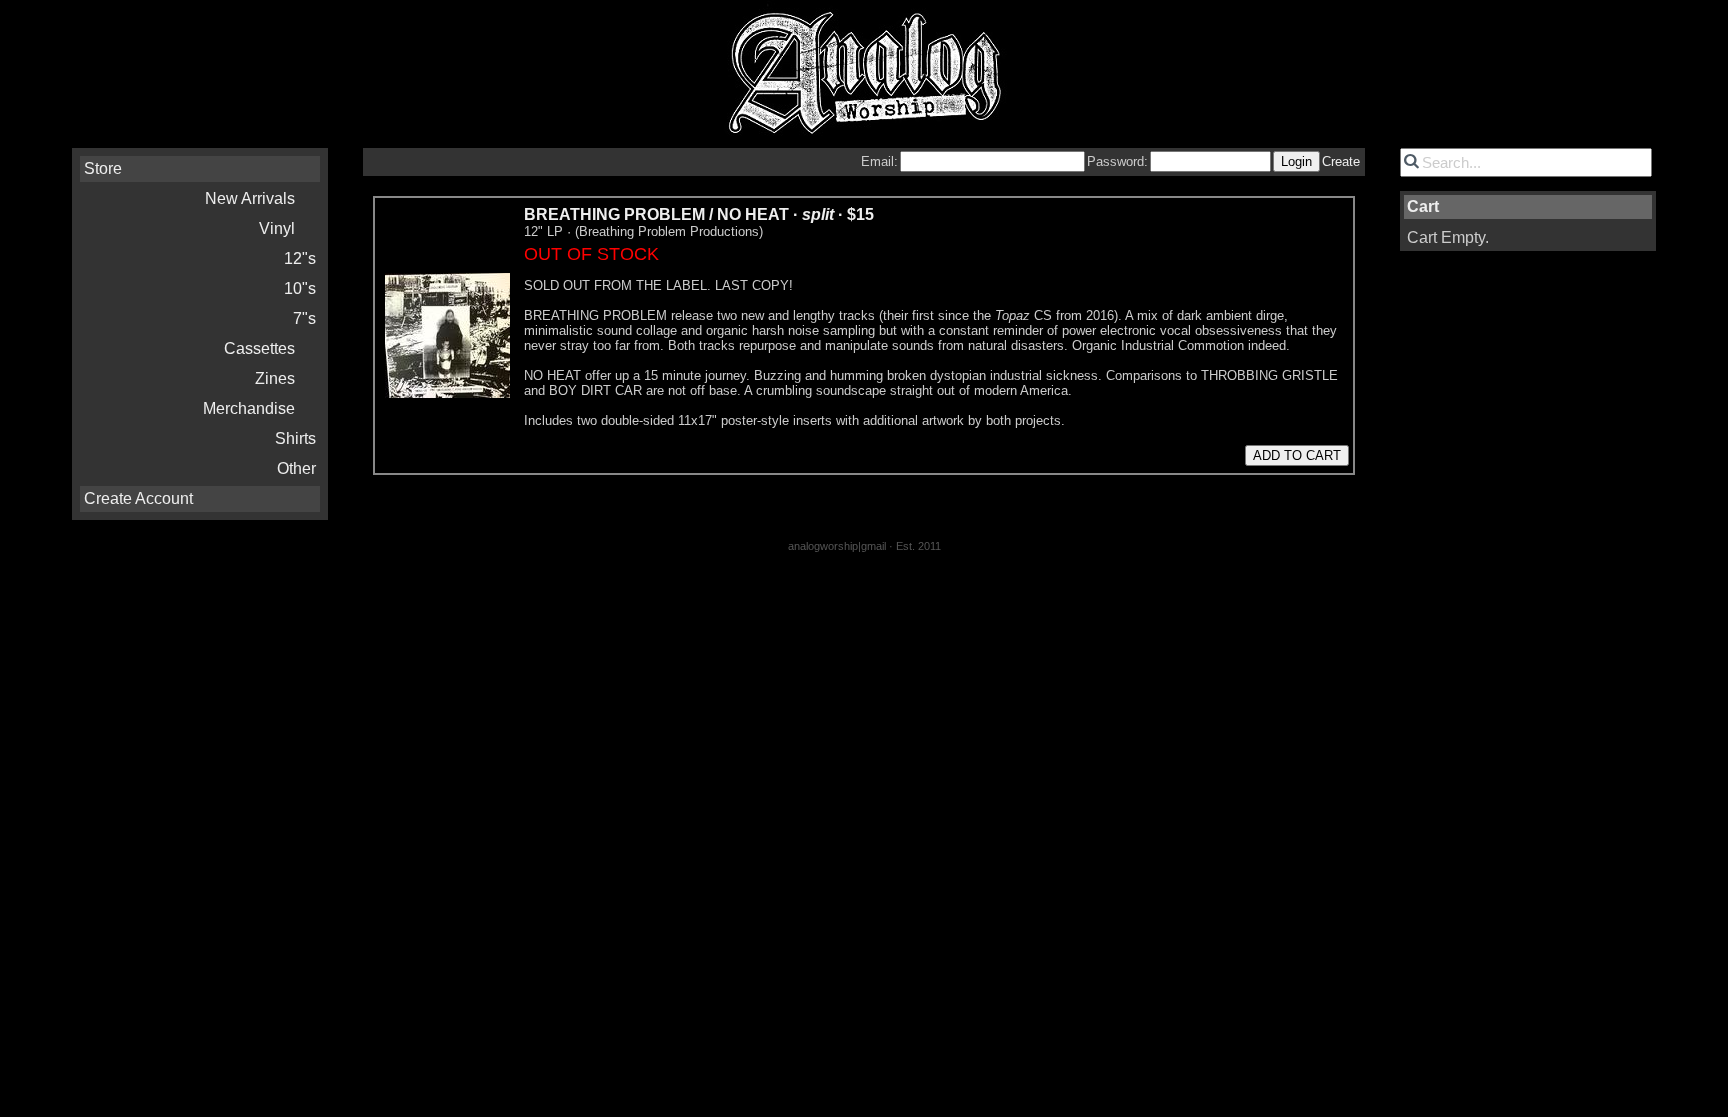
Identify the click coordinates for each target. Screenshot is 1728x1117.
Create (1341, 161)
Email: (879, 161)
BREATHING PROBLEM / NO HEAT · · (699, 214)
